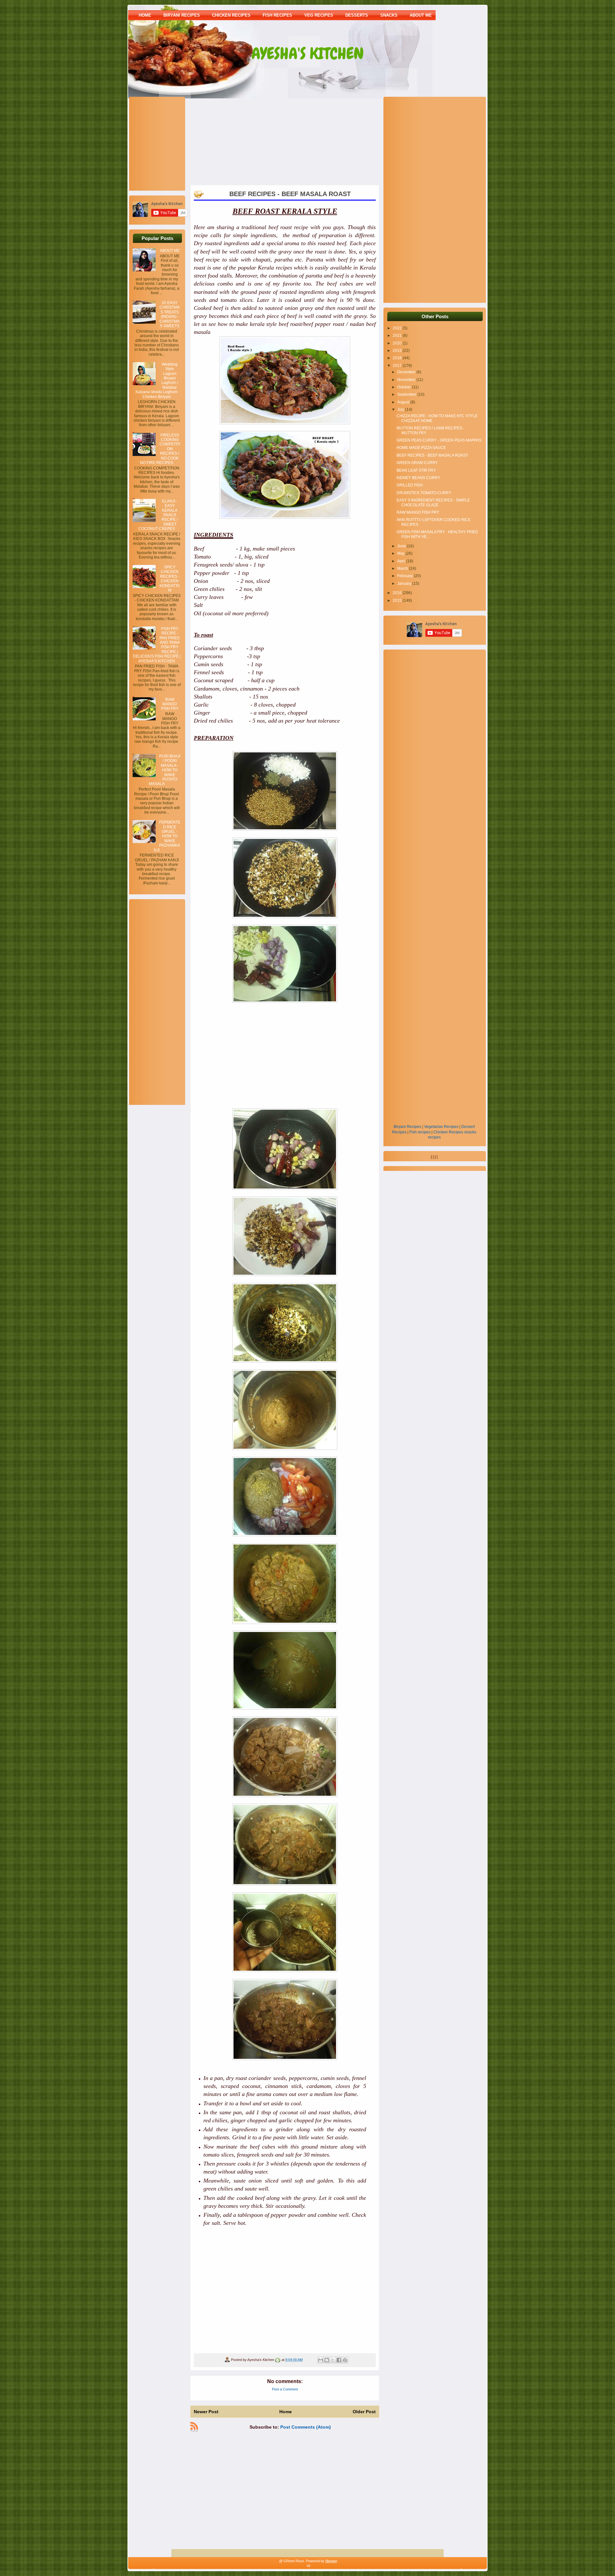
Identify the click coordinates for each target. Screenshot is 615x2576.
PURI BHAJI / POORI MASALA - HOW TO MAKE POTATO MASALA (165, 770)
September (407, 394)
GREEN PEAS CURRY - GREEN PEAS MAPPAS (439, 440)
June (402, 546)
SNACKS (389, 15)
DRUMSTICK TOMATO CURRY (424, 493)
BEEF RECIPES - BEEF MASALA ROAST (432, 455)
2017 (398, 366)
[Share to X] (333, 2360)
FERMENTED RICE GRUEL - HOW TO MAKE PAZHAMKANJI (167, 836)
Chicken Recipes (448, 1132)
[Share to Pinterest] (345, 2360)
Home (145, 15)
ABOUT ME (421, 15)
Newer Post (206, 2412)
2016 (398, 593)
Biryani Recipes (407, 1127)
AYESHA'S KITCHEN (308, 54)
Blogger (331, 2561)
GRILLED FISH (410, 485)
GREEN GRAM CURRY (417, 463)
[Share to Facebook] (339, 2360)
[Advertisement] (173, 143)
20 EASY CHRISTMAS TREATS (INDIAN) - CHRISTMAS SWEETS (170, 314)
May (401, 553)
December (407, 372)
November (407, 380)
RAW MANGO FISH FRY (170, 704)
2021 (398, 335)
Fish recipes (420, 1132)
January (405, 584)
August (404, 402)
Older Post (364, 2412)
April (402, 561)
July (401, 410)
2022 (398, 328)
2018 (398, 358)
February (406, 576)
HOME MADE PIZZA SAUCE (421, 448)
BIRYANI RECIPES (182, 15)
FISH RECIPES (277, 15)
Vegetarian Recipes (441, 1127)
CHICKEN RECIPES (231, 15)
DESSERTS (357, 15)
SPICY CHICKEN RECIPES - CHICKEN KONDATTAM (170, 579)
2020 (398, 343)
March (403, 568)
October (405, 387)
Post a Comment (285, 2389)
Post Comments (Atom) (306, 2427)
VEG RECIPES (319, 15)
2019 (398, 351)
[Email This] (321, 2360)
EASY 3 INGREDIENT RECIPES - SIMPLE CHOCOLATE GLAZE (433, 502)
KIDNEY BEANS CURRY (418, 478)
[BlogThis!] (327, 2360)
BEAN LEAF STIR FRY (416, 470)
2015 (398, 601)
